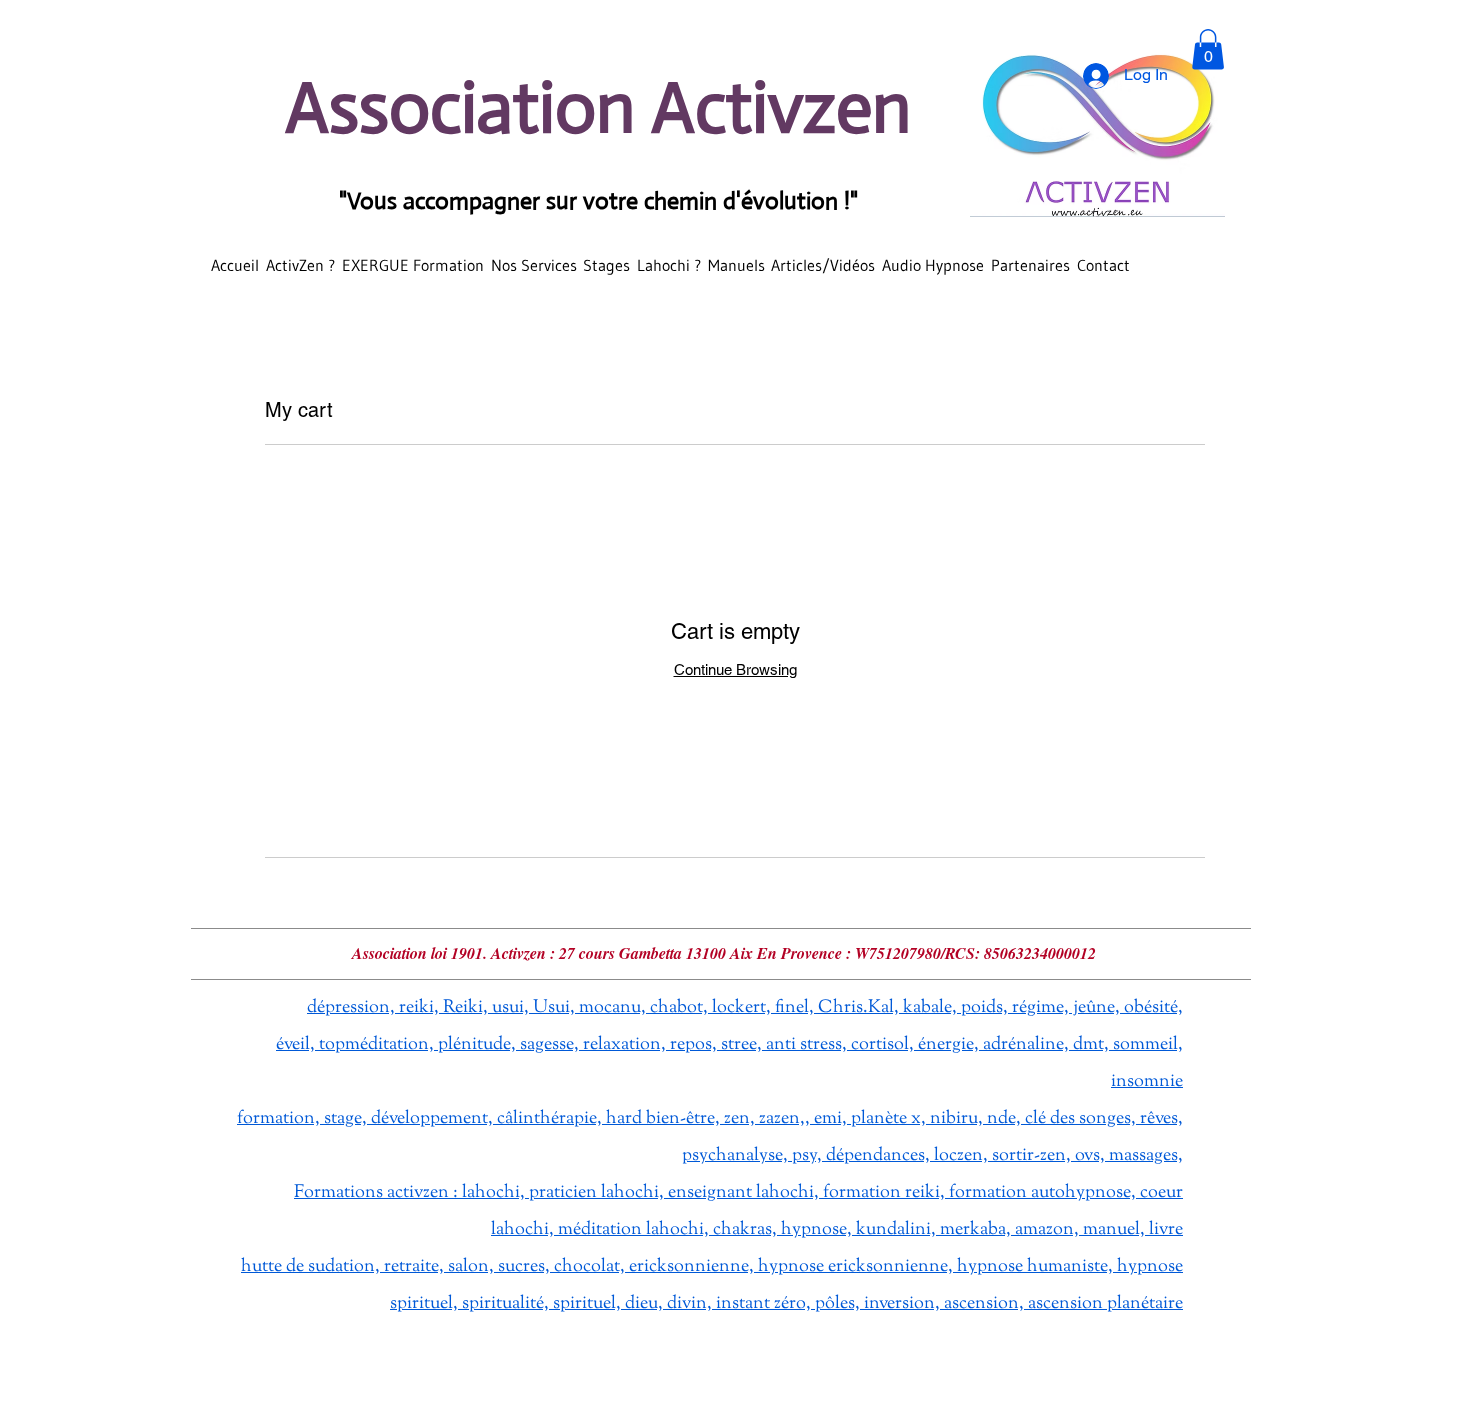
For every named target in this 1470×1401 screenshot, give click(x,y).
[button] (1208, 49)
